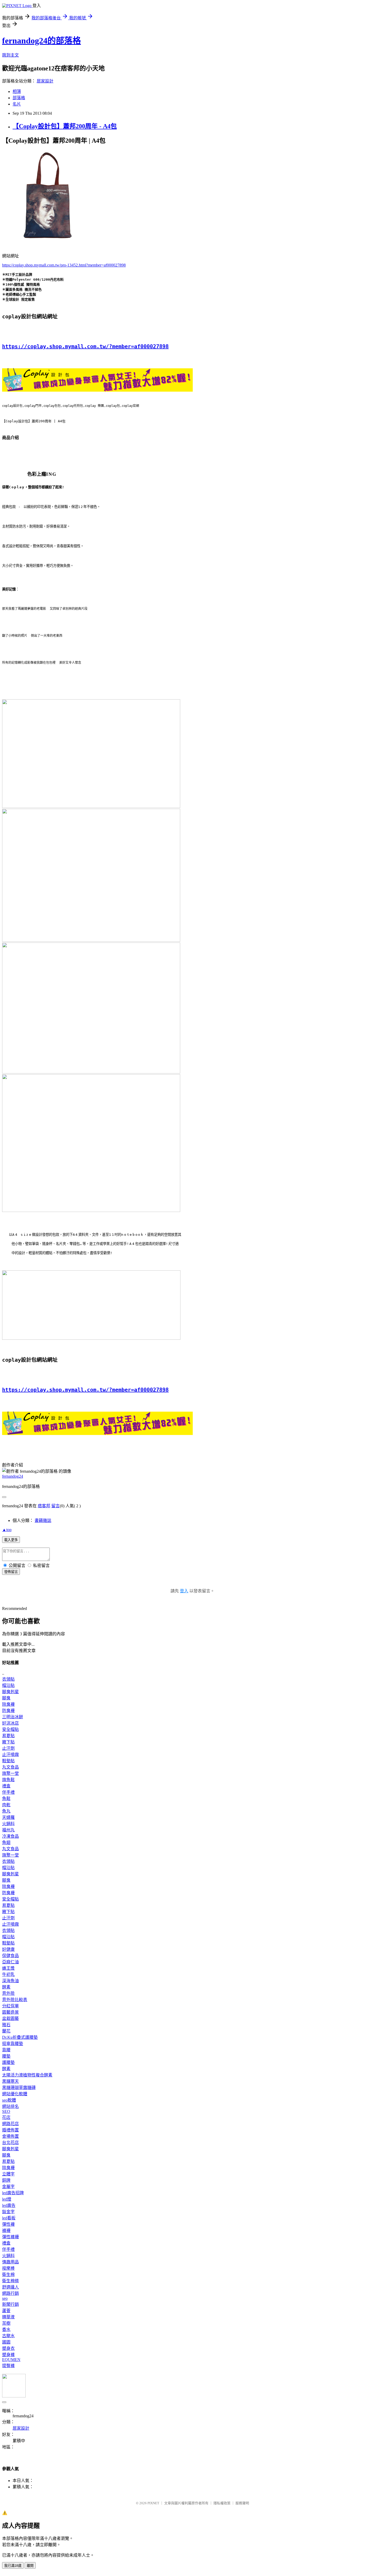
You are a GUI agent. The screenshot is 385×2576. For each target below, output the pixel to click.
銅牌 (6, 2180)
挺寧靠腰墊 (13, 2044)
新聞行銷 (10, 2304)
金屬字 (8, 2187)
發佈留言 (11, 1572)
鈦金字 (8, 2212)
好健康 (8, 1949)
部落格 (19, 98)
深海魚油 (10, 1981)
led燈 (7, 2199)
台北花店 (10, 2143)
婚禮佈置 (10, 2130)
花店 (6, 2117)
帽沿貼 (8, 1685)
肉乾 (6, 1805)
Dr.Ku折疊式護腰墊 (20, 2037)
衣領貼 (8, 1679)
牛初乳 (8, 1974)
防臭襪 (8, 1711)
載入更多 (11, 1540)
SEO (6, 2111)
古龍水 (8, 2336)
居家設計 (45, 81)
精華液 (8, 2317)
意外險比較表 (15, 2000)
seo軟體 (9, 2100)
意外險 (8, 1993)
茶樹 (6, 2323)
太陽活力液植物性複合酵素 (27, 2075)
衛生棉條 (10, 2281)
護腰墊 (8, 2062)
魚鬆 (6, 1799)
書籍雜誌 (43, 1520)
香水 (6, 2330)
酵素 (6, 1987)
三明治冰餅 (13, 1717)
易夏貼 (8, 1736)
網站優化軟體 (15, 2094)
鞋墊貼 (8, 1761)
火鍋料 (8, 1824)
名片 (17, 104)
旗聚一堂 (10, 1773)
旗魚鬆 (8, 1780)
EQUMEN (11, 2360)
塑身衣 (8, 2348)
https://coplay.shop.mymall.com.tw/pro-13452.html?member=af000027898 (64, 265)
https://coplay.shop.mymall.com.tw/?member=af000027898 (85, 346)
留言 (56, 1506)
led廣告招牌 (13, 2193)
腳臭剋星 (10, 1692)
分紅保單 (10, 2006)
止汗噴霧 (10, 1755)
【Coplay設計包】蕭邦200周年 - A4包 (65, 126)
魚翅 (6, 1843)
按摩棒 (8, 2268)
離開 (30, 2566)
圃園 (6, 2342)
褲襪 (6, 2231)
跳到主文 (10, 55)
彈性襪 (8, 2224)
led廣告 (9, 2205)
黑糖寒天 (10, 2081)
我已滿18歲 (13, 2566)
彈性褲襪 (10, 2237)
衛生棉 (8, 2275)
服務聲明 (242, 2503)
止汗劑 (8, 1748)
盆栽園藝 (10, 2018)
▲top (7, 1530)
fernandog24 (13, 1476)
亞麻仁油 (10, 1962)
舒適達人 (10, 2287)
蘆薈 (6, 2311)
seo (5, 2298)
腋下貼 (8, 1742)
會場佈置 (10, 2136)
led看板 (9, 2218)
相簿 (17, 92)
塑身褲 (8, 2355)
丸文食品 (10, 1767)
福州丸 (8, 1830)
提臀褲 (8, 2366)
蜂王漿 (8, 1968)
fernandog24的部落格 (42, 41)
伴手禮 (8, 1792)
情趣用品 (10, 2262)
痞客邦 (44, 1506)
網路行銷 (10, 2293)
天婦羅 (8, 1817)
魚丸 (6, 1811)
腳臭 (6, 1698)
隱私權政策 (222, 2503)
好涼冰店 (10, 1723)
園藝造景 (10, 2012)
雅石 (6, 2025)
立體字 (8, 2174)
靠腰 (6, 2050)
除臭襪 (8, 1704)
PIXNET (153, 2503)
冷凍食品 (10, 1836)
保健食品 (10, 1956)
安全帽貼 (10, 1729)
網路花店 (10, 2124)
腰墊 (6, 2056)
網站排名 (10, 2106)
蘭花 (6, 2031)
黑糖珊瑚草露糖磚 (19, 2088)
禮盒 (6, 1786)
